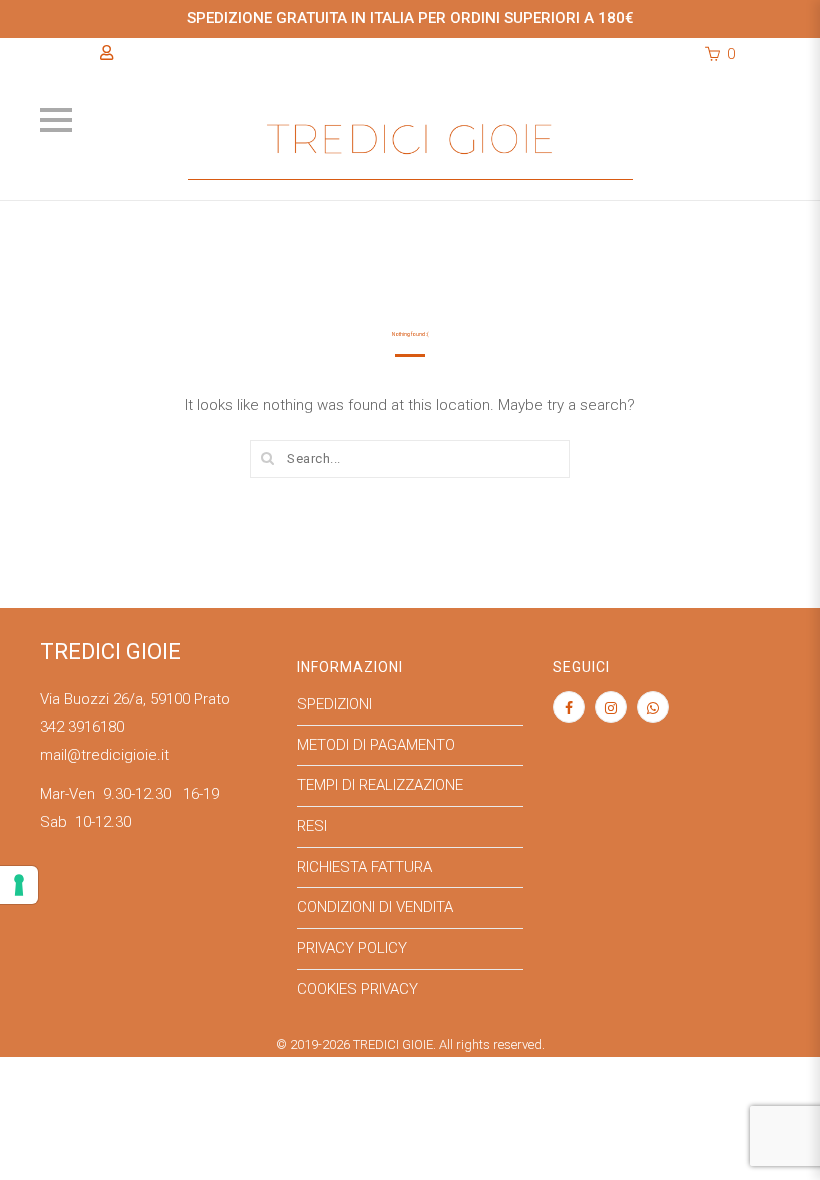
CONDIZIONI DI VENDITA (375, 907)
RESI (312, 826)
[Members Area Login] (106, 53)
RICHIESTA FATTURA (364, 867)
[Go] (268, 458)
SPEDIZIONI (334, 704)
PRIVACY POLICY (352, 948)
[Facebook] (569, 708)
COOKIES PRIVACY (357, 989)
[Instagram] (611, 708)
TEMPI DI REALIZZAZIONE (380, 785)
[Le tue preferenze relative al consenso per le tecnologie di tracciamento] (19, 885)
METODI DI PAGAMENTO (376, 745)
